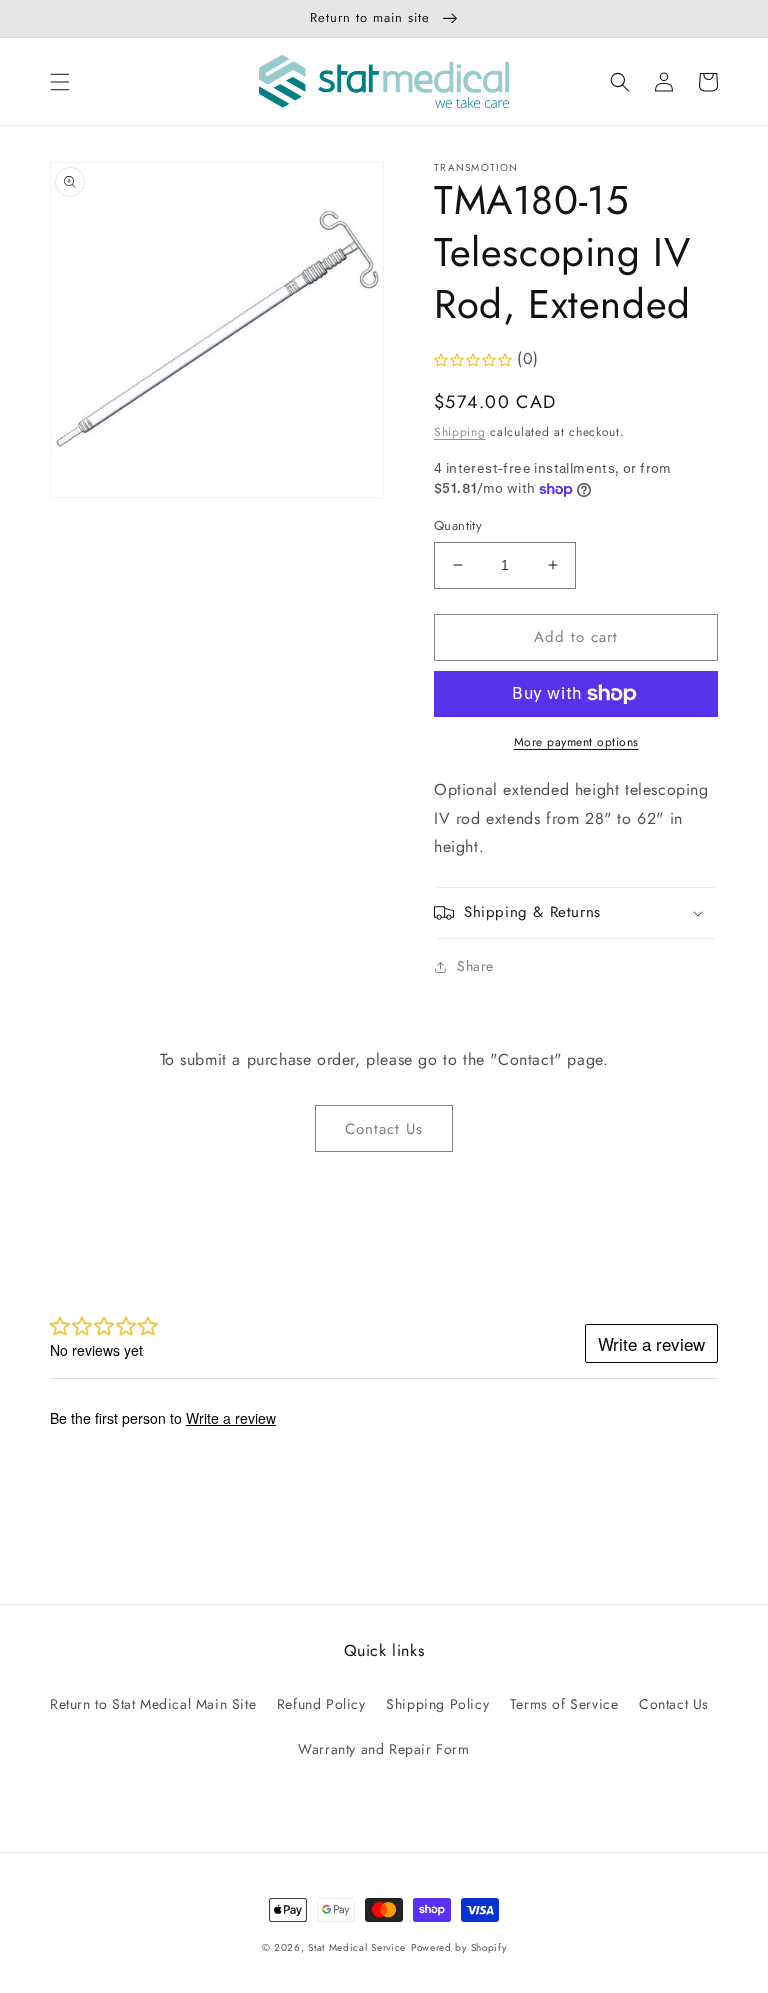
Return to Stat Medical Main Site (153, 1704)
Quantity (458, 525)
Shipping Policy (437, 1704)
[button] (60, 82)
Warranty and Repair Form (383, 1749)
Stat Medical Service (357, 1947)
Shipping (460, 432)
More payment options (576, 742)
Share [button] (475, 966)
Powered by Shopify (459, 1947)
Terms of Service (564, 1704)
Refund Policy (321, 1704)
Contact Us (384, 1129)
